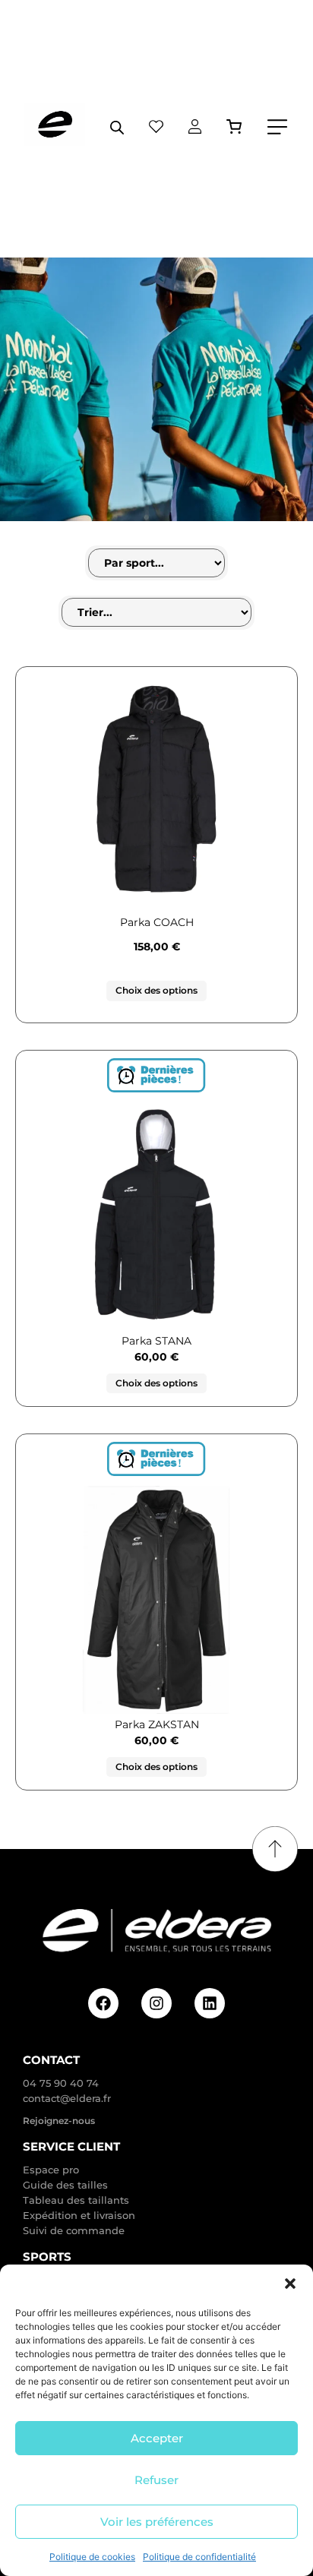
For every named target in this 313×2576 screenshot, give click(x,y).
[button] (290, 2284)
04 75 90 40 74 (61, 2083)
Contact (51, 2060)
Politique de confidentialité (199, 2557)
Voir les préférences (157, 2522)
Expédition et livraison (79, 2215)
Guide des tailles (65, 2185)
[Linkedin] (210, 2003)
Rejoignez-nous (59, 2121)
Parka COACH (157, 922)
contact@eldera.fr (67, 2098)
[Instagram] (156, 2003)
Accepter (157, 2438)
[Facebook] (103, 2003)
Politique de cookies (92, 2557)
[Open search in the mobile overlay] (117, 127)
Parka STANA (156, 1341)
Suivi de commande (74, 2230)
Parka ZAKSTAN (157, 1724)
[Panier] (234, 126)
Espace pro (51, 2170)
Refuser (156, 2480)
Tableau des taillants (76, 2200)
